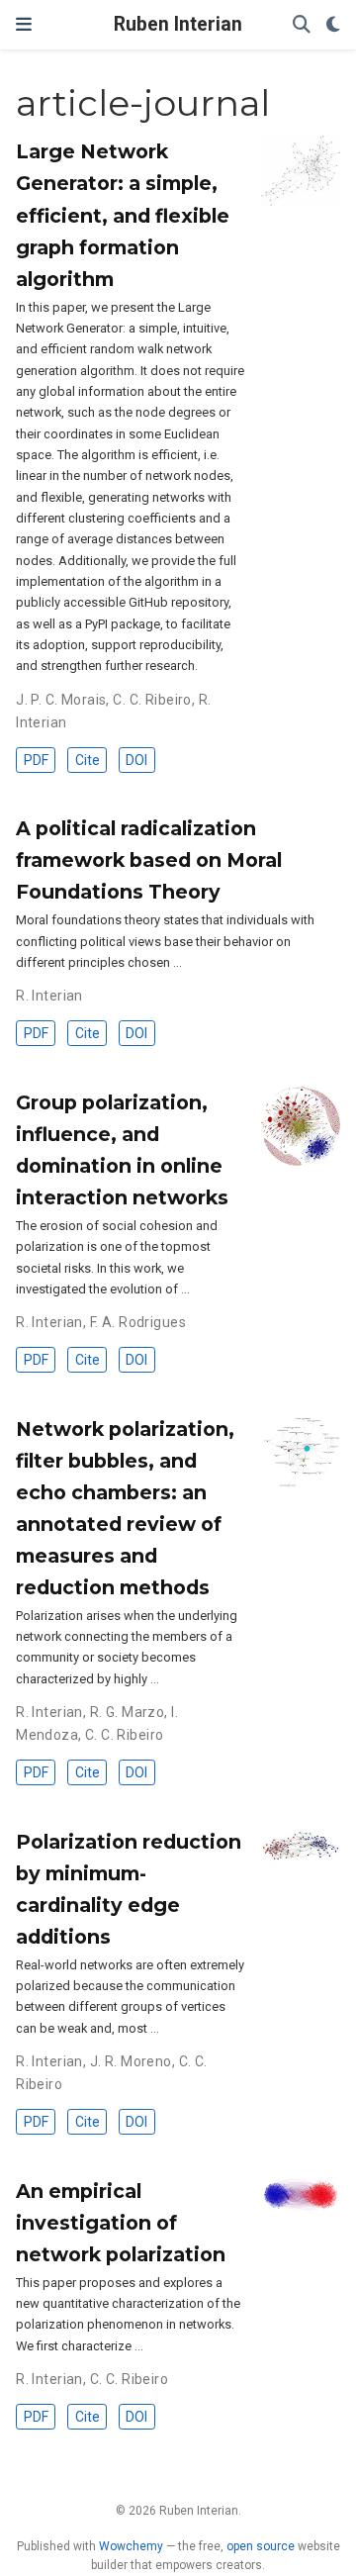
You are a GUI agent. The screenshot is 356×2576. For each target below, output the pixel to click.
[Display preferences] (333, 25)
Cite (88, 760)
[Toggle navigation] (24, 24)
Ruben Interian (178, 24)
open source (261, 2546)
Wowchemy (131, 2546)
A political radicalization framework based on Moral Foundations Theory (149, 860)
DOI (136, 760)
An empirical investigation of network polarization (121, 2223)
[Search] (302, 25)
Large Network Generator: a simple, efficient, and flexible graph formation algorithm (123, 215)
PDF (36, 760)
